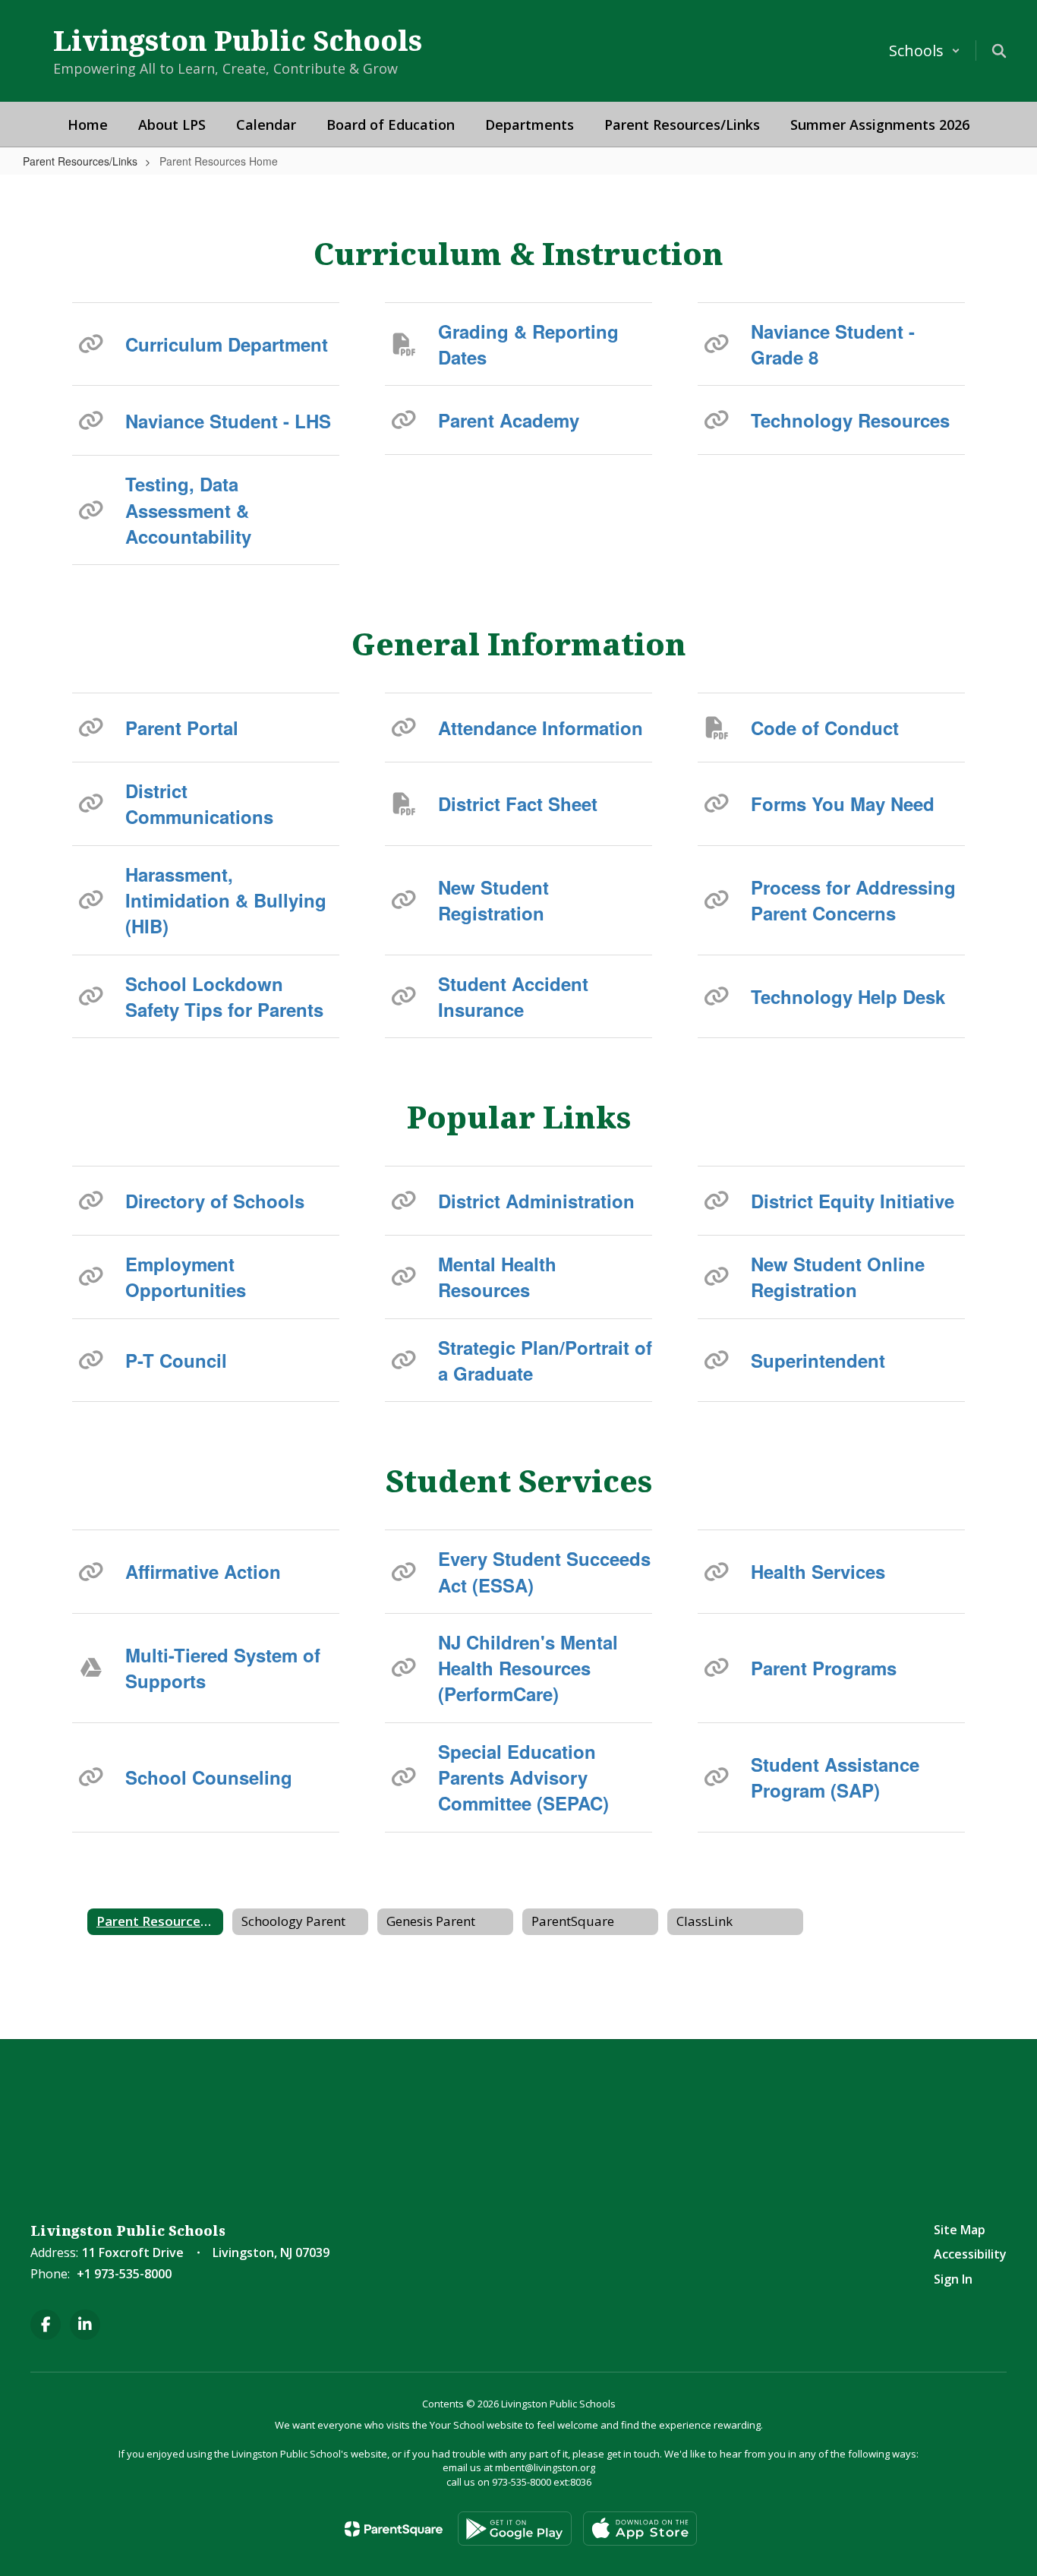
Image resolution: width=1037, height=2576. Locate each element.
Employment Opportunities (186, 1277)
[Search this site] (999, 51)
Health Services (818, 1571)
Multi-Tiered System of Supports (223, 1668)
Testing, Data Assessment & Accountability (188, 510)
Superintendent (818, 1360)
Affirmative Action (203, 1571)
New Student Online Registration (838, 1277)
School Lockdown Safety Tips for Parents (224, 996)
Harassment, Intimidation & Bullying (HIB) (226, 900)
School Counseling (209, 1777)
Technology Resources (850, 420)
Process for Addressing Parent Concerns (853, 900)
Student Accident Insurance (513, 996)
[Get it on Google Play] (515, 2529)
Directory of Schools (215, 1201)
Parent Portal (182, 728)
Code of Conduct (825, 728)
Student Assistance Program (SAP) (835, 1777)
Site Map (960, 2230)
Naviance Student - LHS (228, 421)
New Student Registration (493, 900)
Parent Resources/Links (80, 161)
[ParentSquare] (394, 2529)
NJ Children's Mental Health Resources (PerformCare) (528, 1668)
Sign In (953, 2279)
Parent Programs (824, 1668)
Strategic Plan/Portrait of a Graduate (545, 1360)
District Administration (536, 1201)
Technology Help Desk (848, 996)
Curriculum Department (227, 344)
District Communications (199, 803)
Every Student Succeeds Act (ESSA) (544, 1571)
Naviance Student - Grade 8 (833, 344)
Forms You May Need (843, 803)
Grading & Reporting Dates (528, 344)
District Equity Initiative (853, 1201)
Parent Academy (509, 420)
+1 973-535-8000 (124, 2274)
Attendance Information (541, 728)
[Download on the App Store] (640, 2529)
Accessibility (970, 2254)
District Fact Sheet (518, 803)
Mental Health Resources (497, 1277)
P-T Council (176, 1360)
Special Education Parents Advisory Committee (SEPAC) (523, 1777)
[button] (925, 51)
